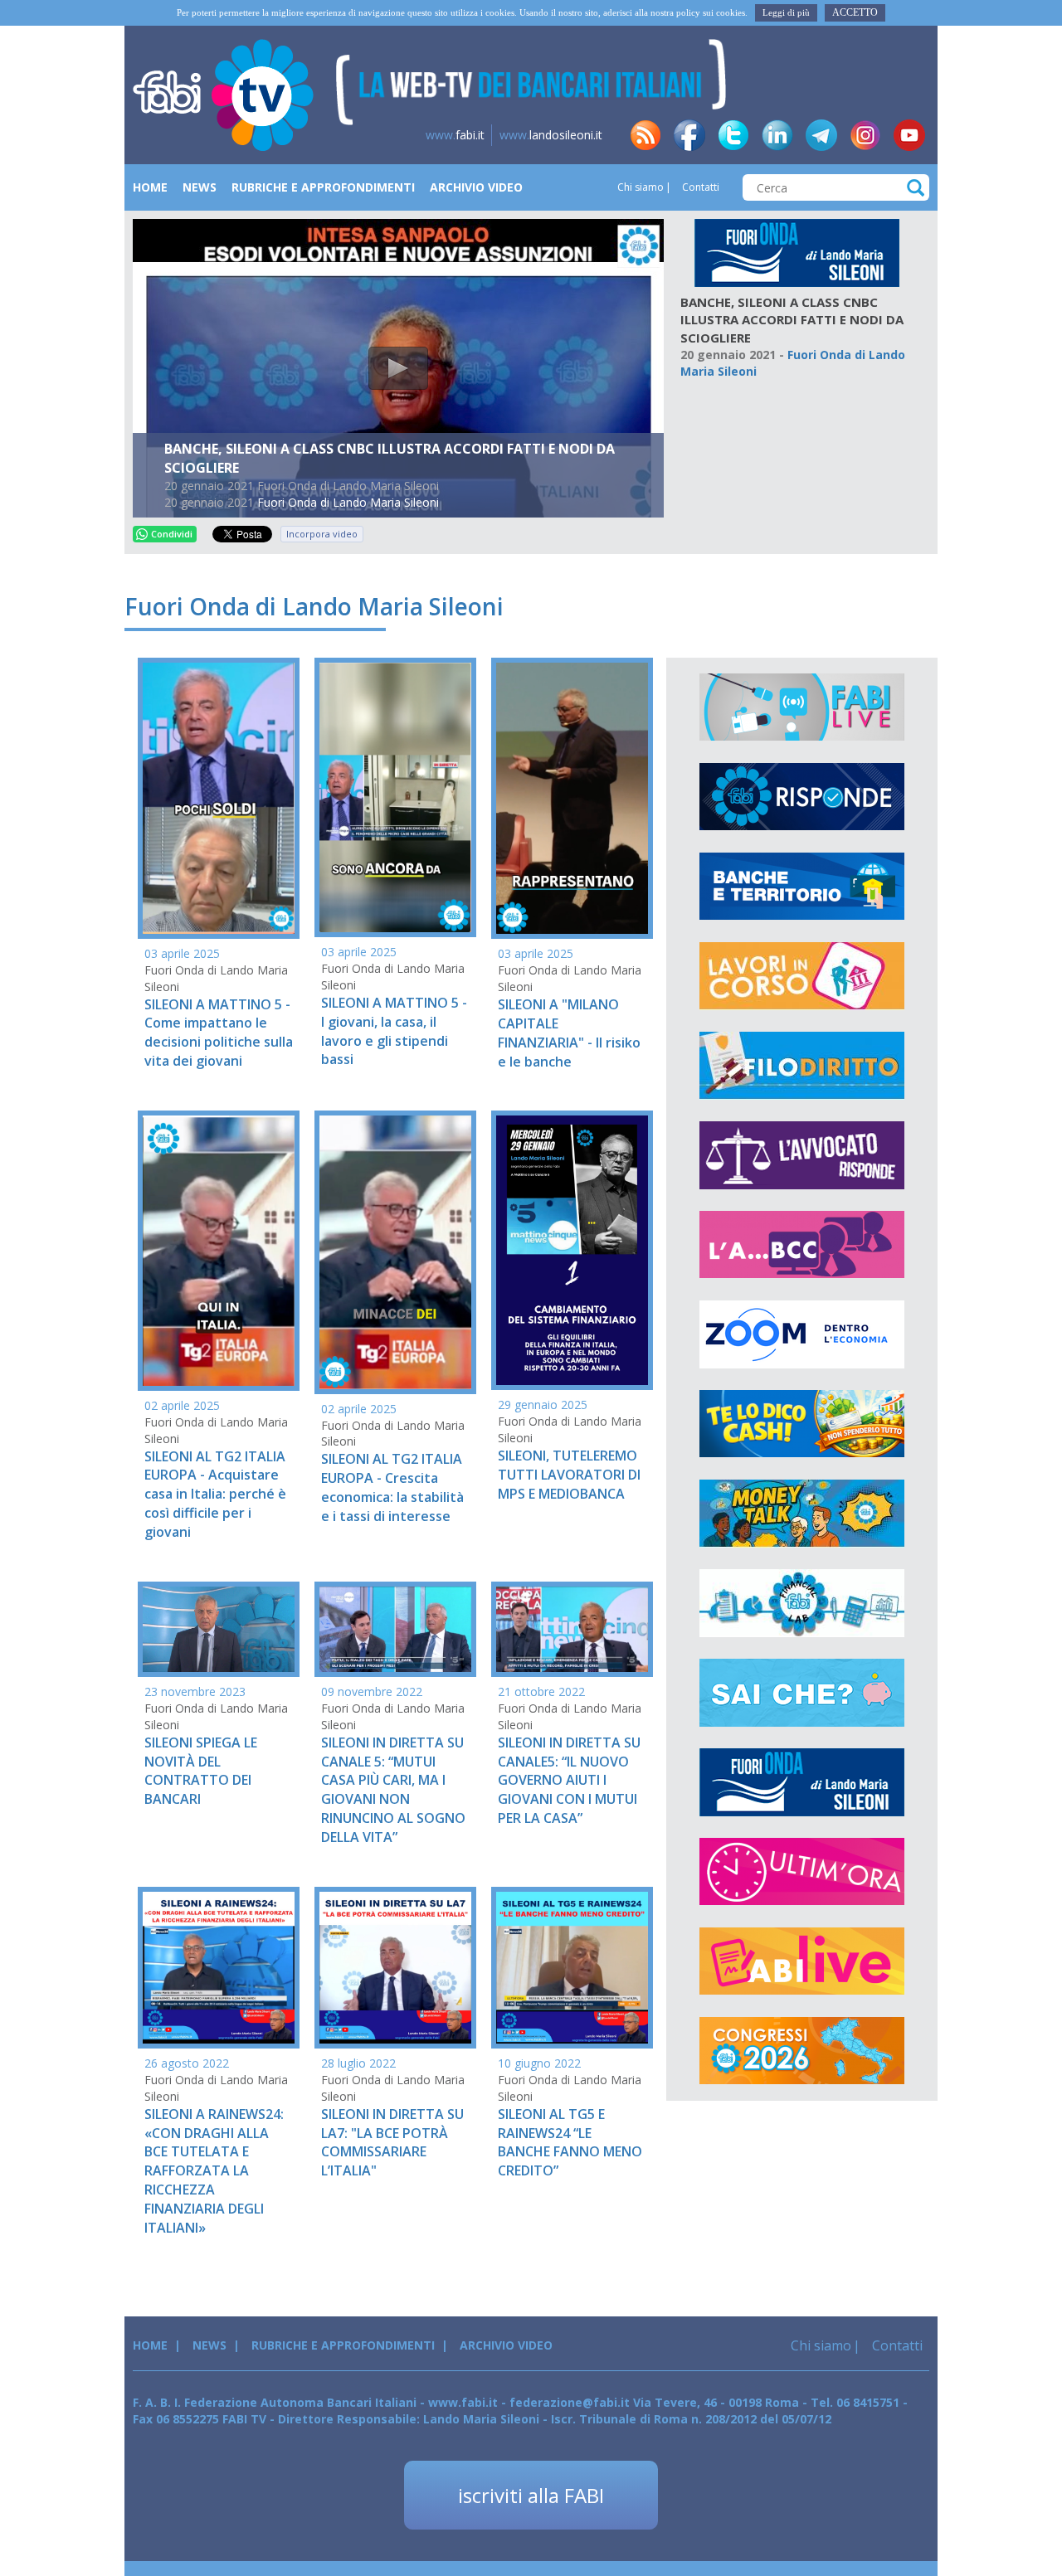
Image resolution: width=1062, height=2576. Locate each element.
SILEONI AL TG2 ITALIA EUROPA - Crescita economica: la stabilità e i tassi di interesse (392, 1487)
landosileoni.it (551, 135)
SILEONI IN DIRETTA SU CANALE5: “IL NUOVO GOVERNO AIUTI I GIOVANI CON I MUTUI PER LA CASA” (569, 1780)
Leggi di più (786, 12)
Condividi (172, 534)
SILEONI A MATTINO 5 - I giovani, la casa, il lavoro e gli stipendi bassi (394, 1031)
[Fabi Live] (802, 707)
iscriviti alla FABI (531, 2495)
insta (865, 135)
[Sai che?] (802, 1693)
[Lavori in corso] (802, 976)
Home (150, 187)
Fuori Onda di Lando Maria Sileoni (348, 502)
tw (733, 135)
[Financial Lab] (802, 1603)
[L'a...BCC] (802, 1245)
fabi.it (455, 135)
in (777, 135)
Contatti (699, 187)
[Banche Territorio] (802, 887)
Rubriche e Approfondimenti (323, 187)
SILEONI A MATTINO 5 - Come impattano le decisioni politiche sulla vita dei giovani (219, 1033)
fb (689, 135)
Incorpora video (322, 534)
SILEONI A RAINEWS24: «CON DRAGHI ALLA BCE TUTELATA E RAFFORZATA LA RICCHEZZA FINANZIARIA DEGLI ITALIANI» (214, 2171)
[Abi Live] (802, 1961)
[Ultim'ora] (802, 1872)
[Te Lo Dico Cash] (802, 1424)
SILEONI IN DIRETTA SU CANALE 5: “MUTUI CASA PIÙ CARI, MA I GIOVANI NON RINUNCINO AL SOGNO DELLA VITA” (393, 1790)
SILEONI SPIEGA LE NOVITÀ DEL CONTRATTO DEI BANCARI (201, 1771)
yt (909, 135)
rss (645, 135)
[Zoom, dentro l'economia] (802, 1334)
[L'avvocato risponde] (802, 1155)
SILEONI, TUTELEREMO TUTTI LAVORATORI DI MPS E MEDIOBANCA (569, 1475)
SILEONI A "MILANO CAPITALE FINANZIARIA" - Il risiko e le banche (569, 1033)
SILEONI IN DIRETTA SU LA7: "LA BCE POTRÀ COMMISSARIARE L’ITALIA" (392, 2143)
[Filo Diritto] (802, 1066)
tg (821, 135)
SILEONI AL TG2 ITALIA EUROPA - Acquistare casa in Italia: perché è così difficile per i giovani (215, 1494)
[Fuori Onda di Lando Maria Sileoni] (797, 252)
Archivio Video (476, 187)
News (200, 187)
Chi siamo (641, 187)
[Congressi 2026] (802, 2051)
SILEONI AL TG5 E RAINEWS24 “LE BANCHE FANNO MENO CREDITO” (570, 2143)
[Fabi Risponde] (802, 797)
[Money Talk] (802, 1514)
